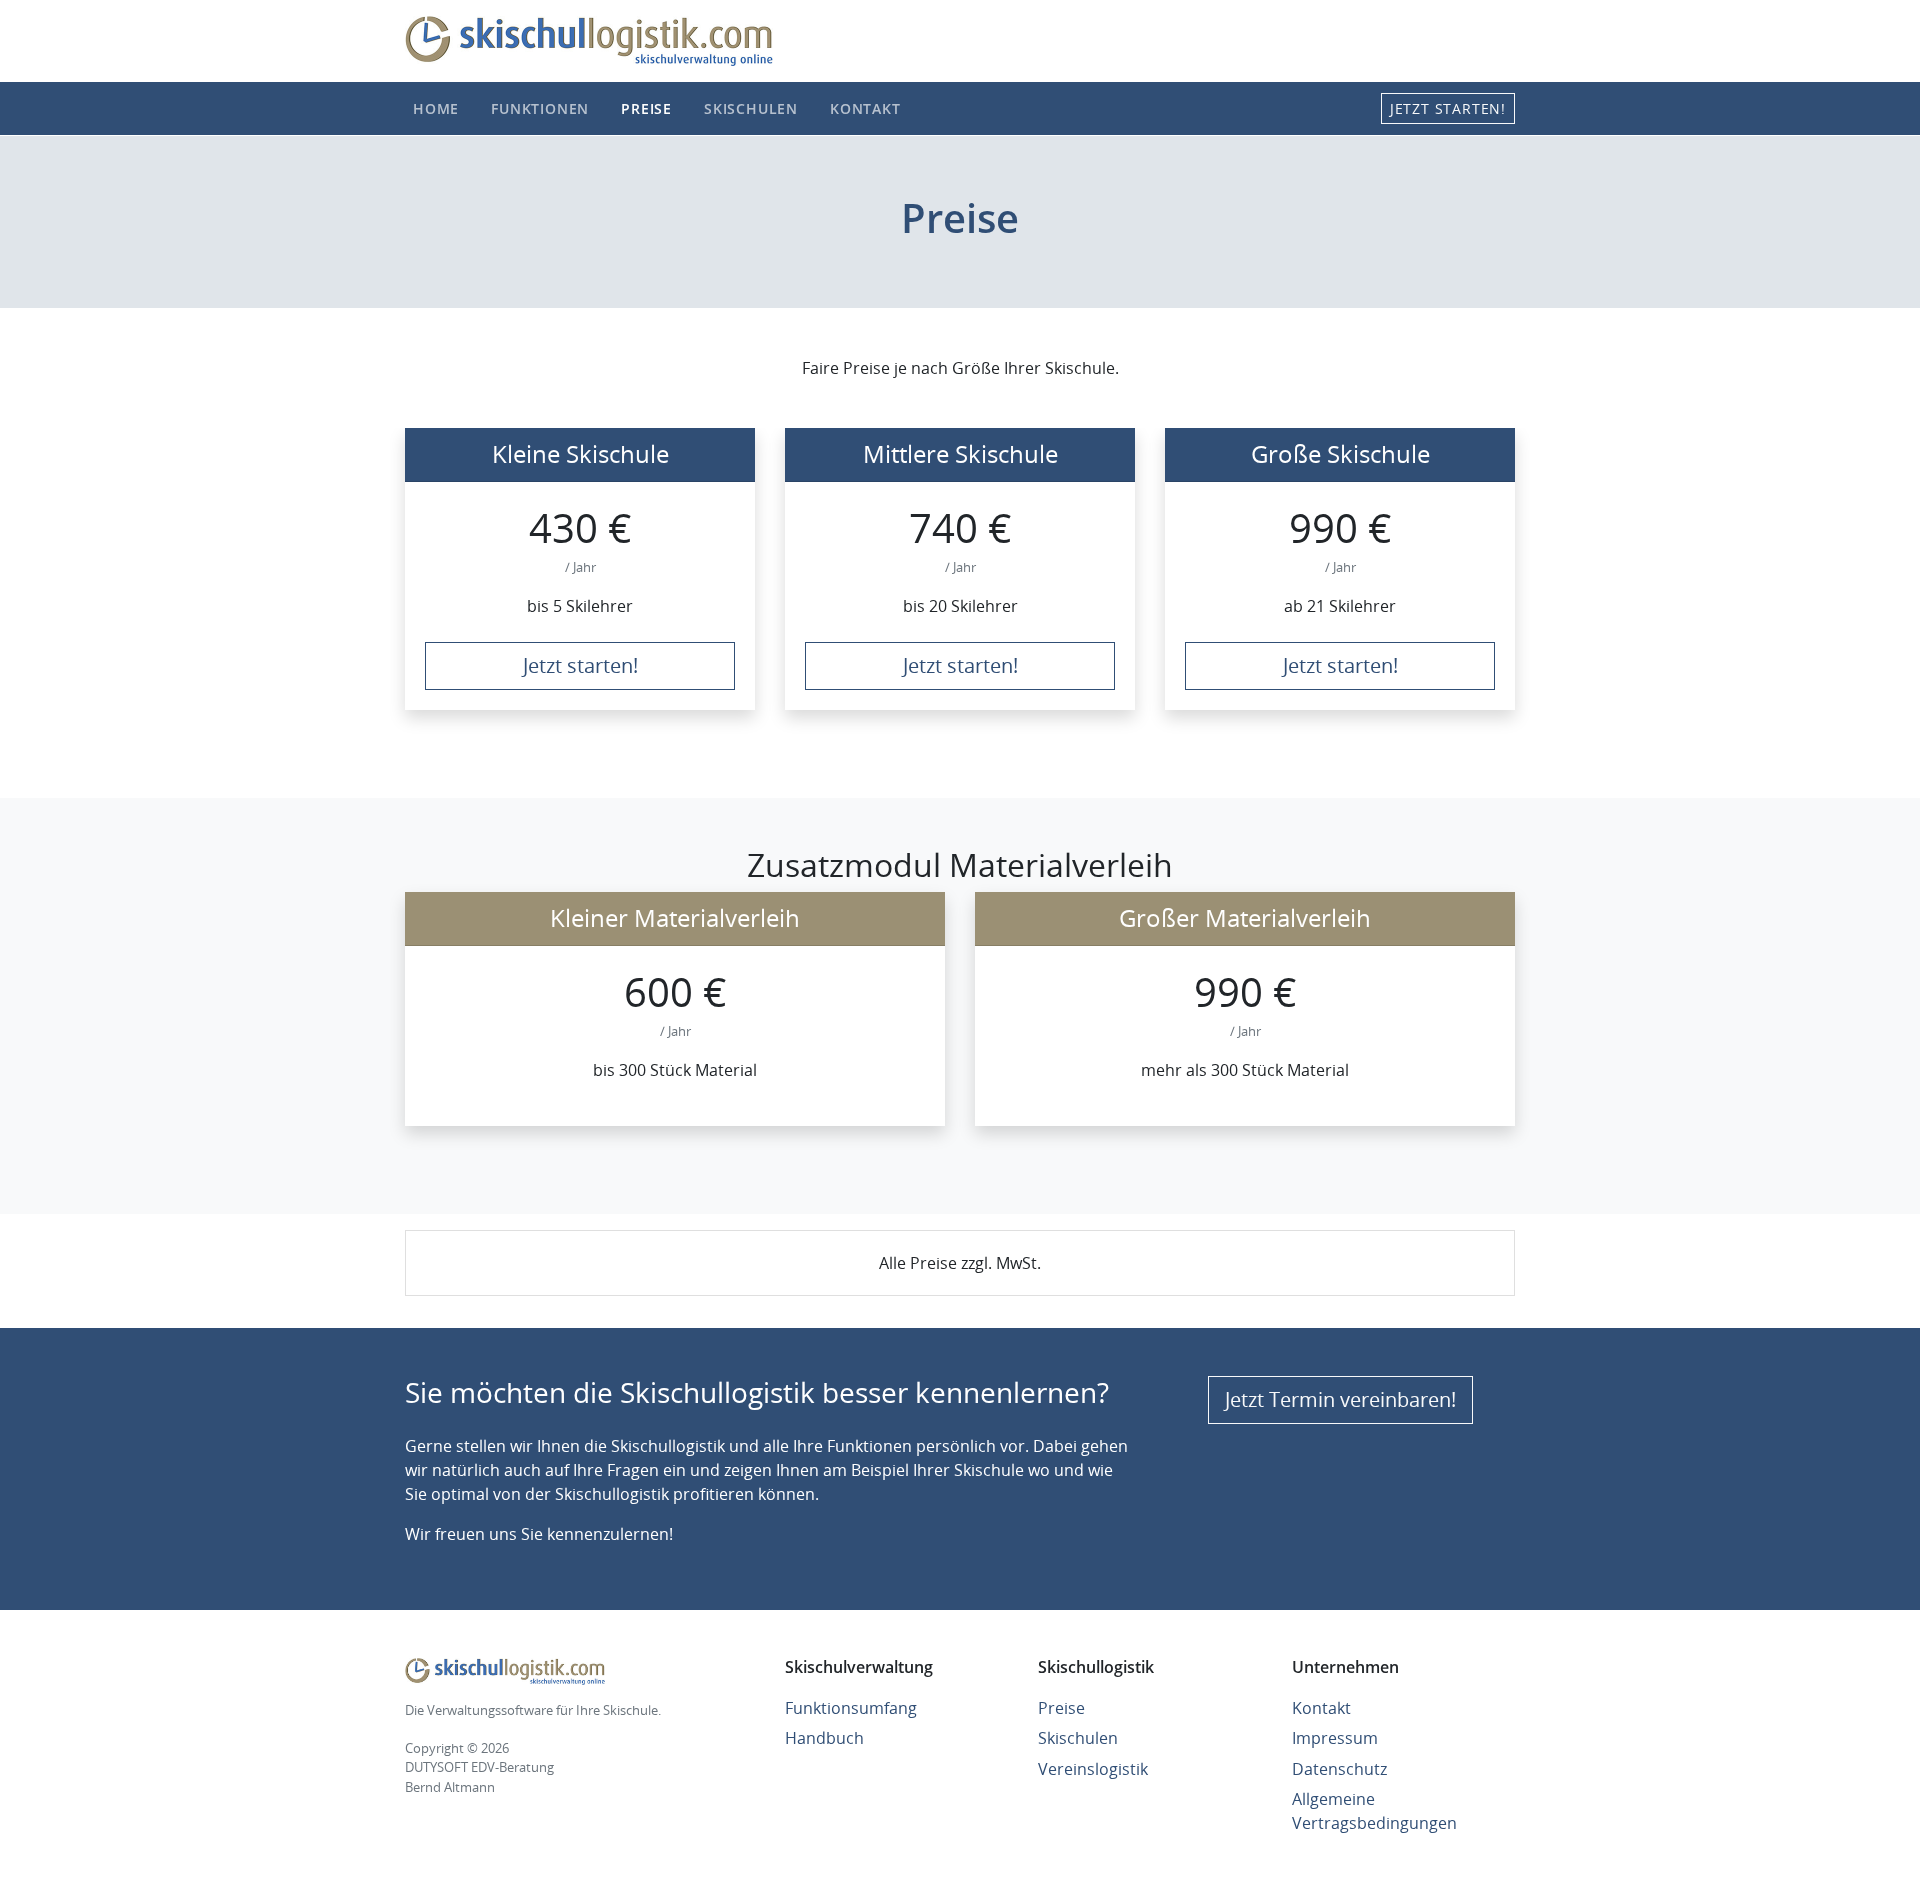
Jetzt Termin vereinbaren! (1340, 1399)
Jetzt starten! (1448, 108)
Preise (646, 108)
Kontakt (865, 108)
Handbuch (824, 1738)
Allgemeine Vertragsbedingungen (1374, 1811)
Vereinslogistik (1093, 1769)
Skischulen (751, 108)
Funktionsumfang (851, 1708)
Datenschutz (1339, 1769)
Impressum (1335, 1738)
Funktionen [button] (540, 108)
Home (436, 108)
